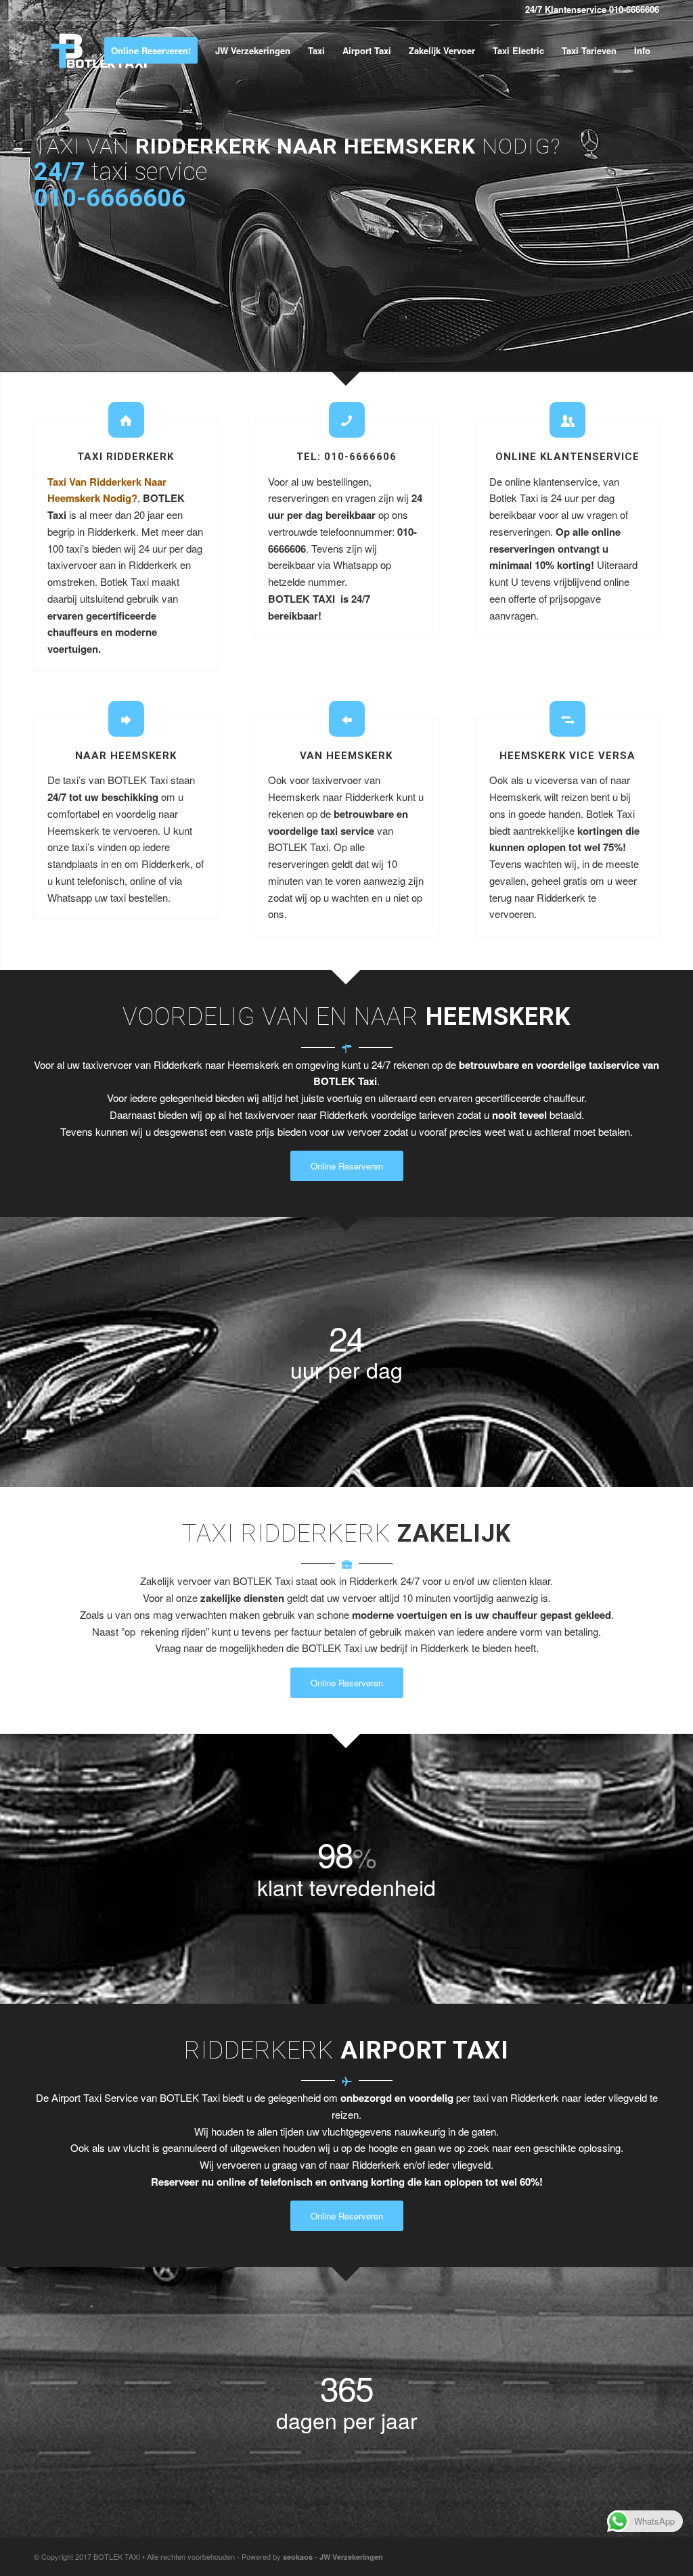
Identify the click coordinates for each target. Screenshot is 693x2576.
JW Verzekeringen (351, 2557)
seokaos (298, 2557)
